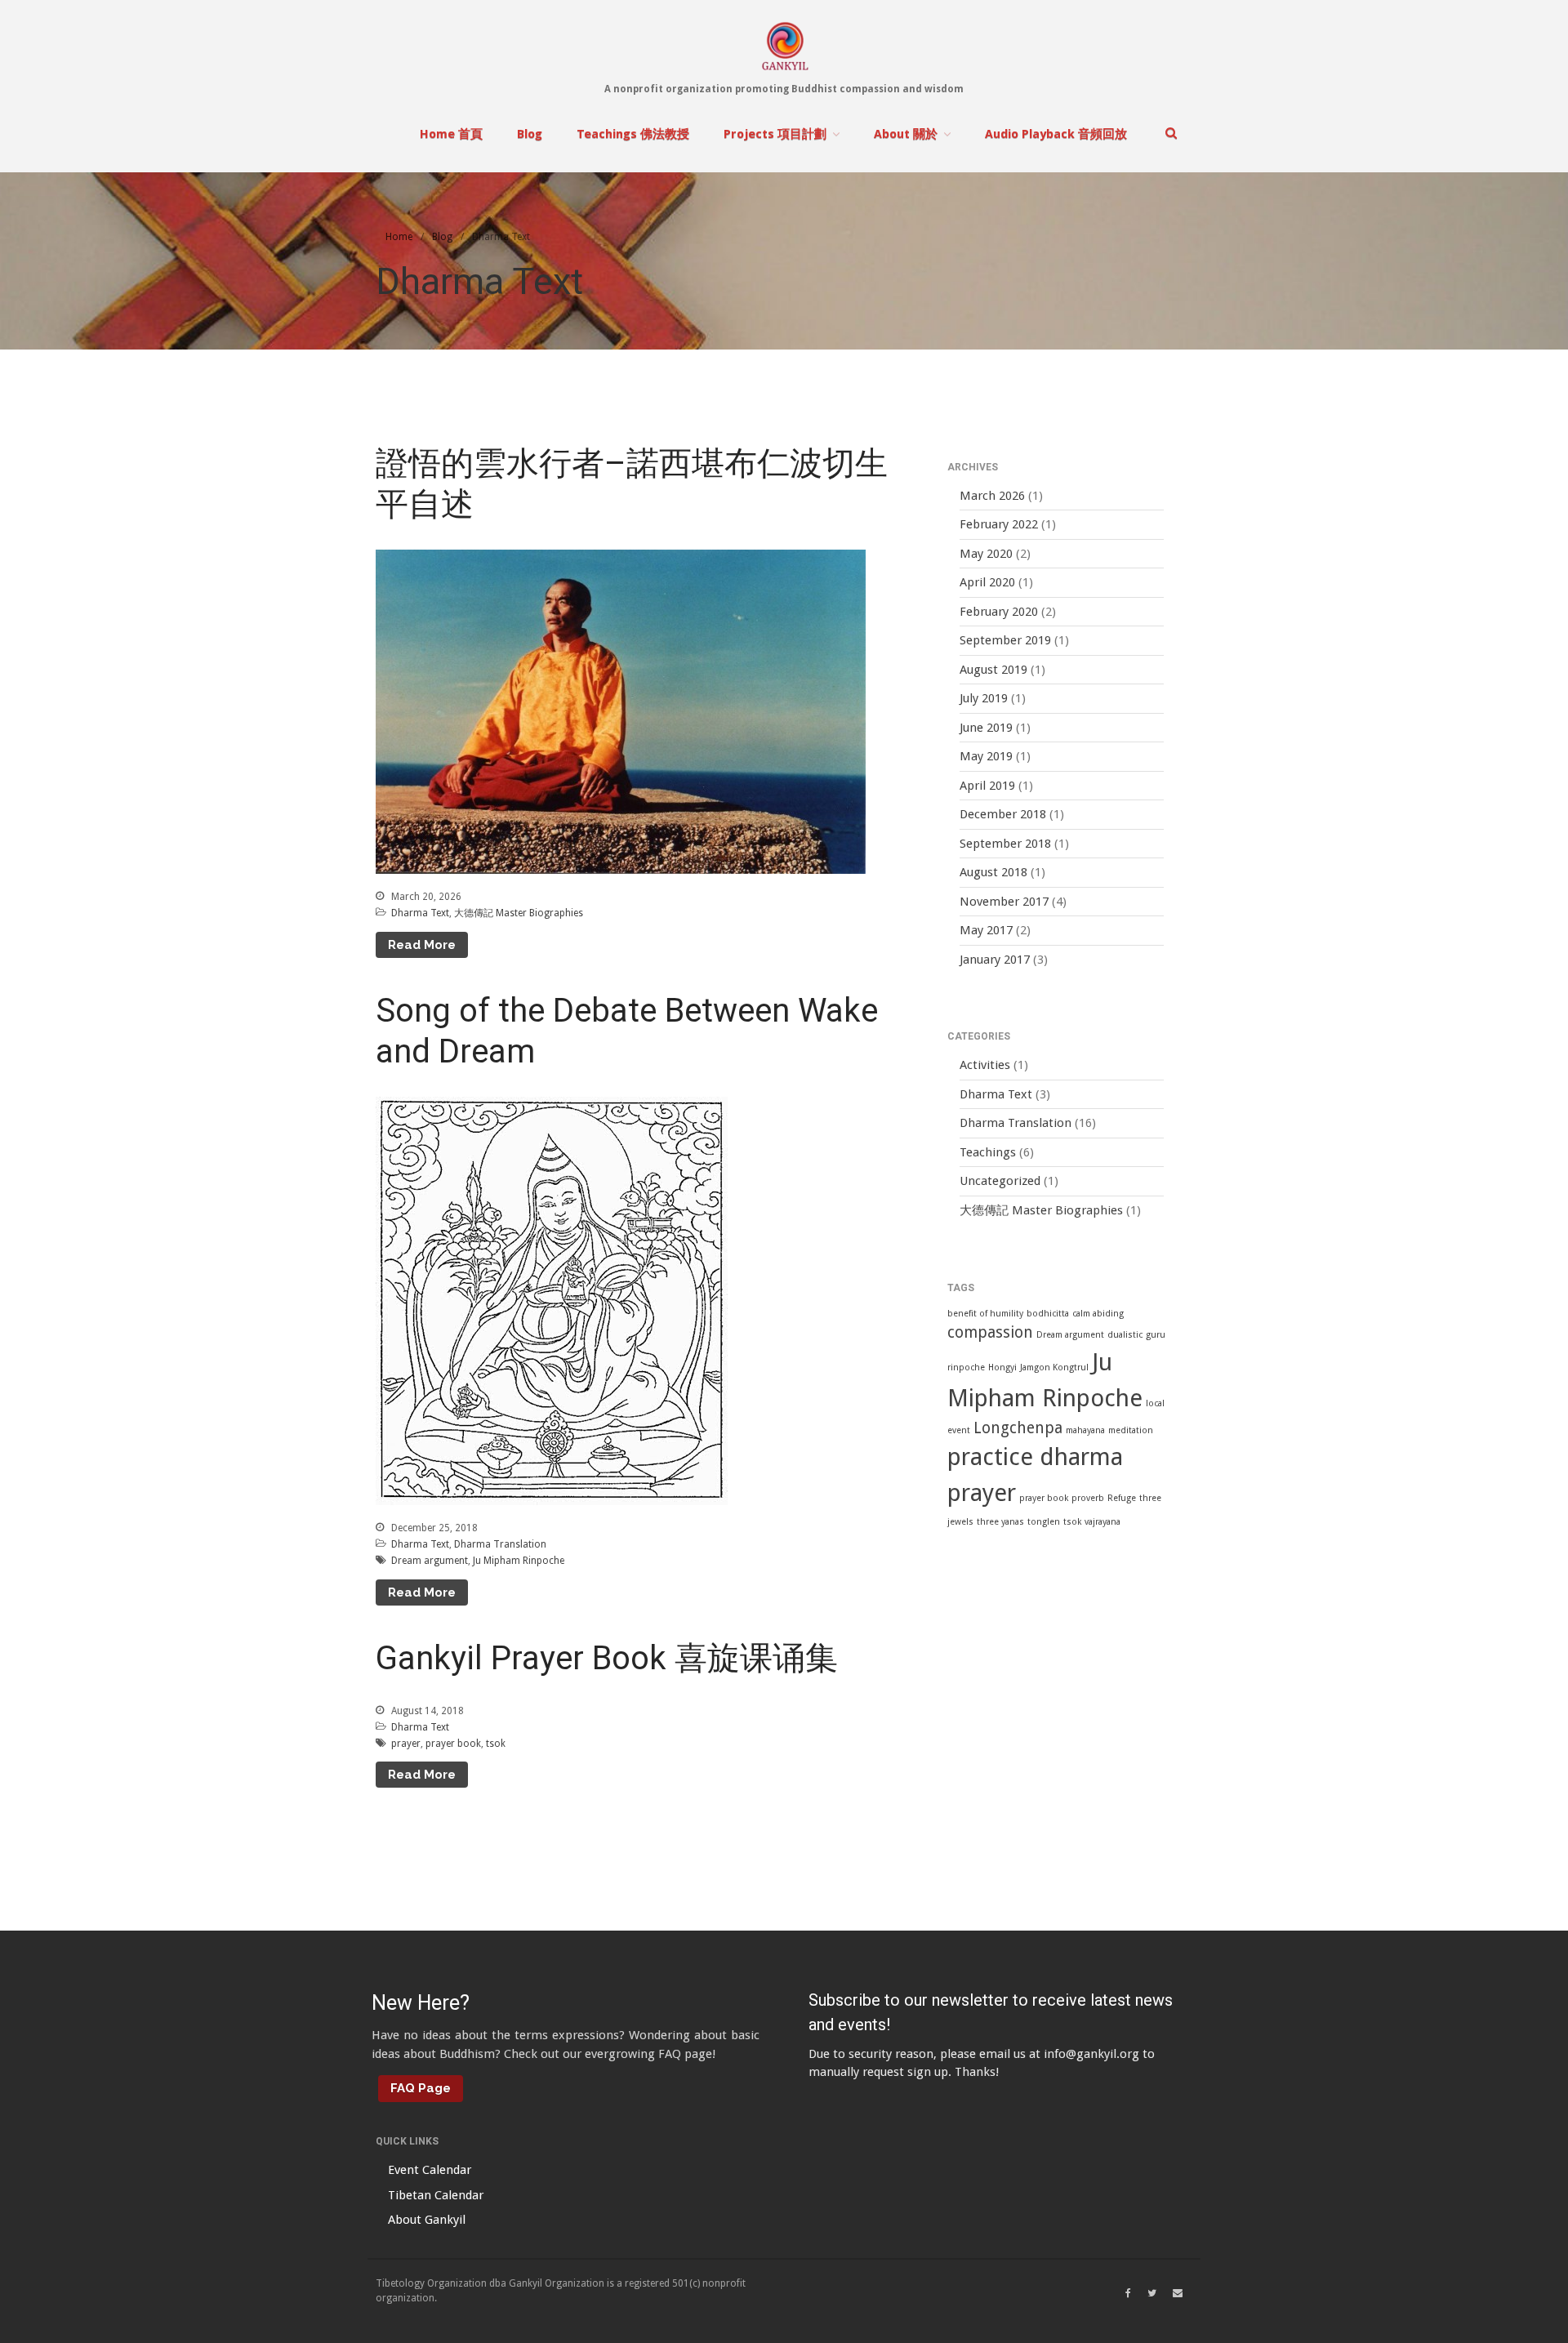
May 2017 (986, 930)
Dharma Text (420, 913)
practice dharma (1035, 1457)
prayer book (453, 1744)
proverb (1088, 1498)
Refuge (1122, 1498)
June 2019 (986, 728)
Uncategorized (1000, 1181)
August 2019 (993, 670)
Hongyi (1002, 1367)
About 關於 (906, 134)
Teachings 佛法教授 (633, 134)
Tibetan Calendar (436, 2195)
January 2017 (995, 960)
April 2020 (987, 582)
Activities (985, 1065)
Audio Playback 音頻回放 (1056, 134)
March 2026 (992, 496)
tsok (496, 1744)
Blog (530, 134)
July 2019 (984, 698)
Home (399, 237)
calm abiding (1098, 1314)
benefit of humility (985, 1314)
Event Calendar (430, 2170)
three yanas (1000, 1522)
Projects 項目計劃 (775, 134)
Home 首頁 (451, 134)
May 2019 (986, 756)
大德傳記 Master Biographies (519, 913)
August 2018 (993, 872)
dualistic (1125, 1335)
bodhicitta (1048, 1314)
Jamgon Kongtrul (1054, 1367)
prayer (406, 1744)
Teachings (988, 1152)
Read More (422, 945)
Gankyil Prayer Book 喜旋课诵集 (607, 1658)
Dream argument (430, 1561)
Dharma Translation (500, 1544)
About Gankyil (427, 2220)
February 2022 (999, 524)
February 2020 (999, 612)
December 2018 (1003, 814)
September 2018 (1005, 844)
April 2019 (987, 786)
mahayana (1085, 1430)
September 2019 (1005, 640)
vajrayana (1102, 1522)
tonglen (1044, 1522)
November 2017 (1004, 902)
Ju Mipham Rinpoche (519, 1561)
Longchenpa (1018, 1428)
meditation (1131, 1430)
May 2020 (986, 554)
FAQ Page (421, 2088)
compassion (990, 1332)
